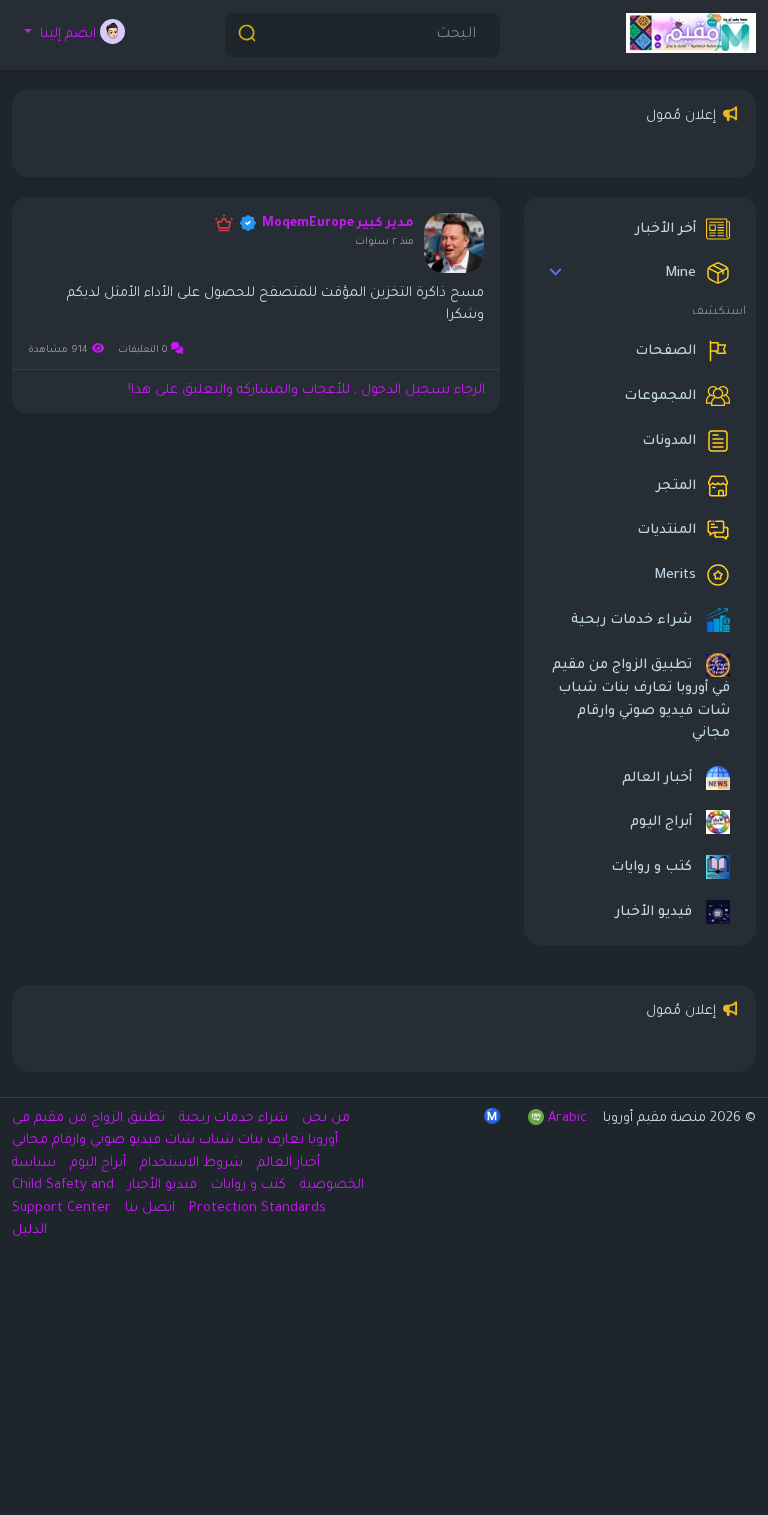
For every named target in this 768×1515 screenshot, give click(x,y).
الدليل (29, 1230)
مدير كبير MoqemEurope (338, 224)
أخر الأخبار (665, 229)
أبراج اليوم (663, 823)
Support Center (61, 1208)
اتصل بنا (148, 1208)
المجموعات (660, 396)
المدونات (669, 441)
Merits (675, 576)
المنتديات (666, 531)
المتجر (676, 486)
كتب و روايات (653, 868)
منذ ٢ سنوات (384, 242)
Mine (680, 274)
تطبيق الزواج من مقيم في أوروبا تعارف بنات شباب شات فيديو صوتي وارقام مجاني (641, 700)
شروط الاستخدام (189, 1163)
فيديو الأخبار (655, 913)
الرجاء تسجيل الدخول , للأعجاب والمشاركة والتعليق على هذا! (306, 390)
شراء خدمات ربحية (633, 621)
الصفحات (665, 351)
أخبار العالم (659, 778)
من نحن (324, 1118)
